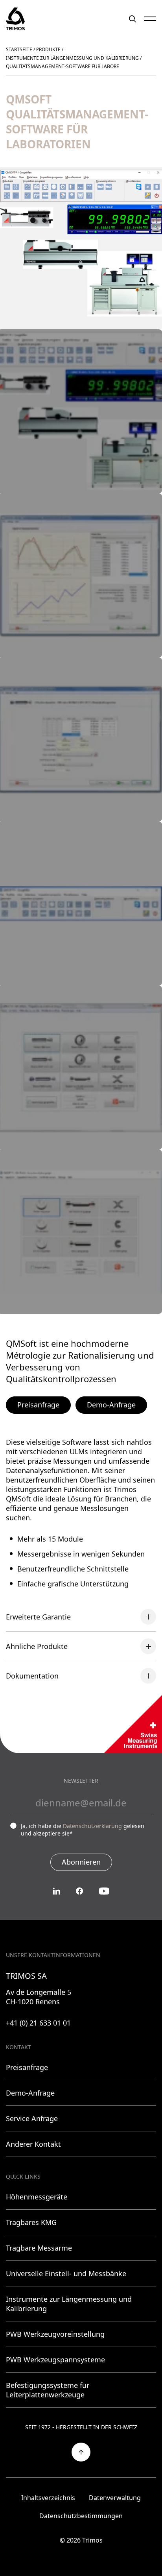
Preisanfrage (38, 1405)
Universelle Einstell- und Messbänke (66, 2273)
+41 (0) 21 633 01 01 (38, 2023)
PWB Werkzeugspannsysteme (55, 2360)
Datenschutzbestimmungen (81, 2516)
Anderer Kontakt (33, 2144)
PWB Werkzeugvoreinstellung (55, 2334)
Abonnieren (81, 1862)
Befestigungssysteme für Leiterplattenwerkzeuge (48, 2390)
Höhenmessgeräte (37, 2197)
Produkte (48, 49)
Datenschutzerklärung (92, 1826)
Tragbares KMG (31, 2222)
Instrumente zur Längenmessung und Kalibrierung (72, 58)
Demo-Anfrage (111, 1405)
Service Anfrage (32, 2118)
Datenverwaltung (115, 2498)
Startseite (19, 49)
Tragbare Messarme (39, 2248)
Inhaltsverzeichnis (48, 2498)
